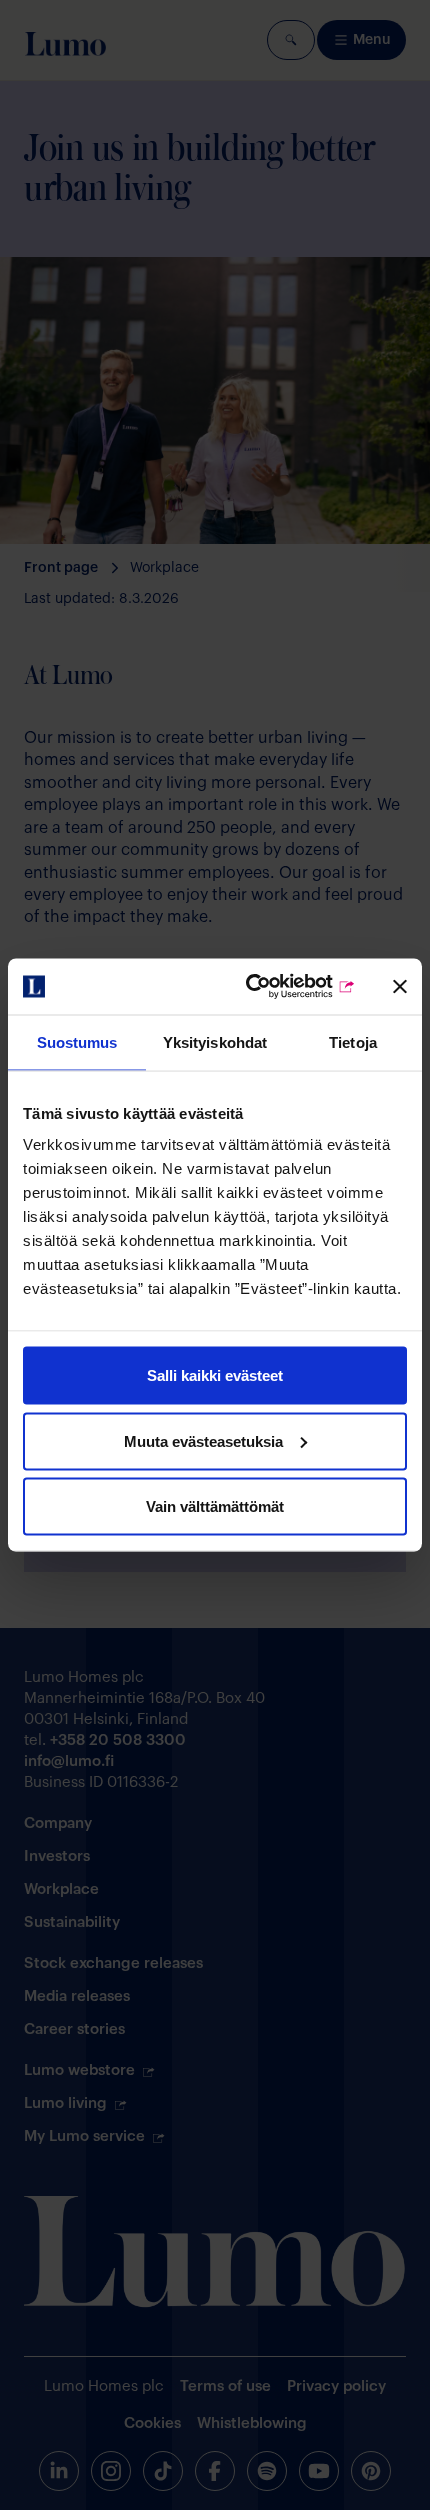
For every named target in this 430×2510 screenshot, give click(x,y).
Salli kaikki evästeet (215, 1375)
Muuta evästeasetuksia (203, 1440)
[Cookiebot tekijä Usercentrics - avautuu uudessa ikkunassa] (270, 987)
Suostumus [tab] (77, 1041)
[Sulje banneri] (400, 986)
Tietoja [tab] (353, 1041)
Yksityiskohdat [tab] (215, 1041)
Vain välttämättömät (215, 1506)
